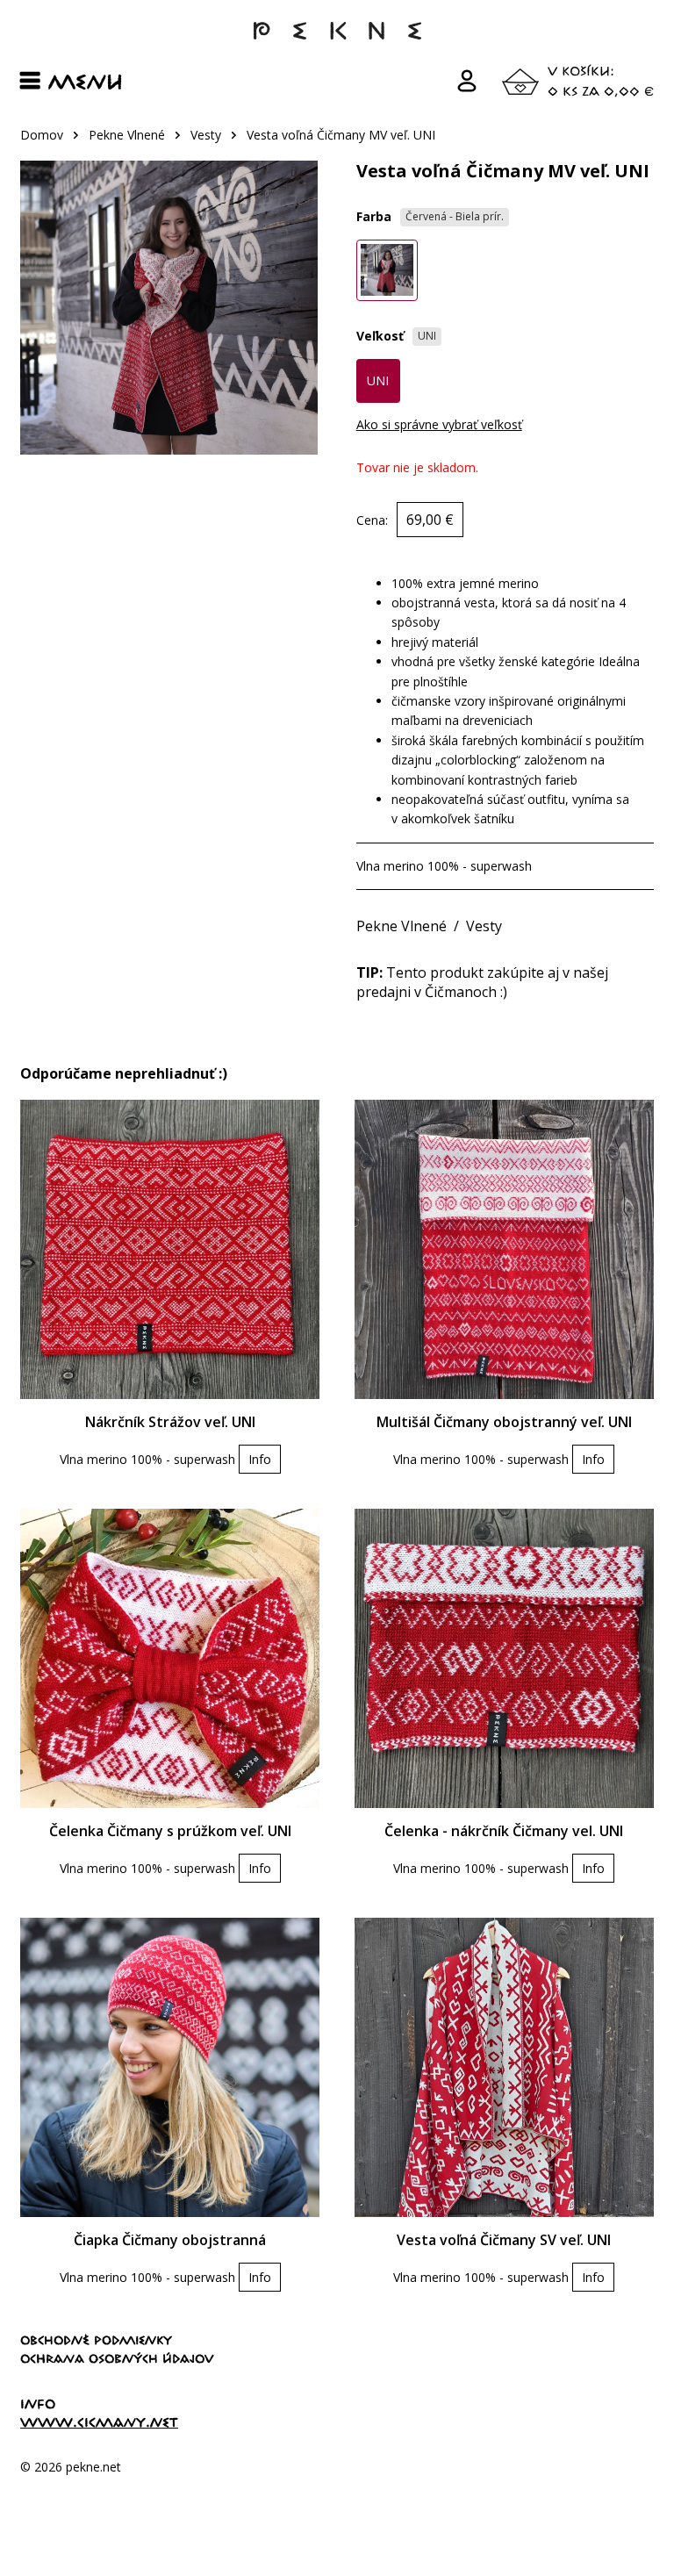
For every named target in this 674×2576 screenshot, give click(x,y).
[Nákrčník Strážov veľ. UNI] (170, 1249)
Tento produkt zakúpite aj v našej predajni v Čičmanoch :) (482, 982)
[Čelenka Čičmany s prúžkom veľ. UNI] (170, 1658)
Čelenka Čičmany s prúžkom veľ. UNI (170, 1831)
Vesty (206, 135)
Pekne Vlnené (127, 135)
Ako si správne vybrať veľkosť (439, 424)
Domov (42, 135)
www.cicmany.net (99, 2422)
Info (260, 1459)
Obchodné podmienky (96, 2340)
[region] (337, 144)
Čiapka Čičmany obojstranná (170, 2240)
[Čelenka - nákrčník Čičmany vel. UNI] (504, 1658)
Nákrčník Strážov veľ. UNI (170, 1422)
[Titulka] (337, 39)
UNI (378, 380)
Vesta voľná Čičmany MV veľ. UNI (341, 135)
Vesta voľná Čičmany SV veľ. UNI (504, 2240)
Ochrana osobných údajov (117, 2358)
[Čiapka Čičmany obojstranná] (170, 2067)
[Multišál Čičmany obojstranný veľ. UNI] (504, 1249)
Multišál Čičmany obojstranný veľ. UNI (504, 1422)
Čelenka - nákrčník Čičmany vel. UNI (504, 1831)
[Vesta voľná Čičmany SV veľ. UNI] (504, 2067)
